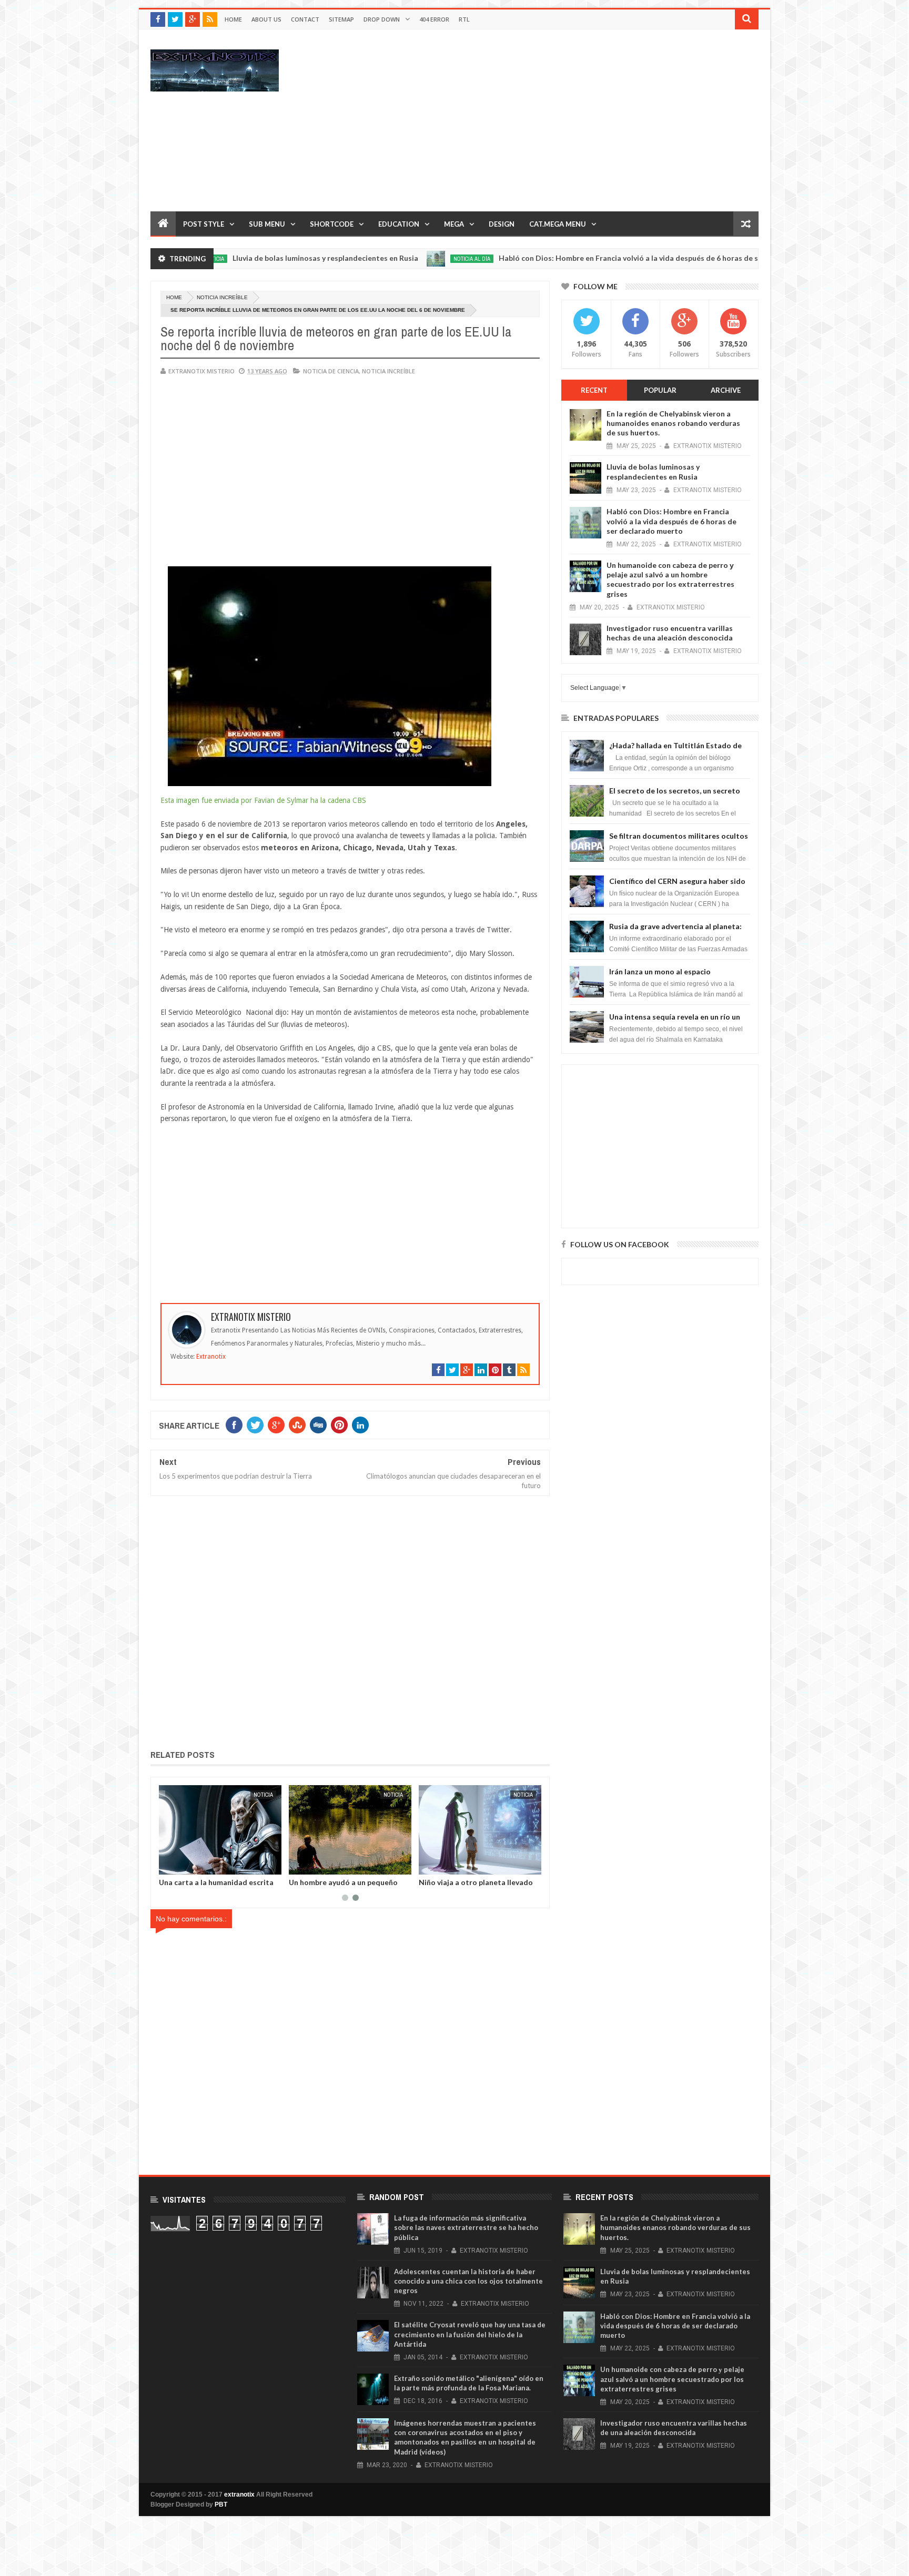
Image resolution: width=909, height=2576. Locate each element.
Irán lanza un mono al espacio (660, 971)
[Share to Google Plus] (163, 1865)
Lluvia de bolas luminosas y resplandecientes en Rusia (248, 258)
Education (399, 224)
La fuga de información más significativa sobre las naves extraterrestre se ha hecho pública (466, 2227)
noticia (234, 1795)
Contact (305, 19)
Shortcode (332, 224)
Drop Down (382, 19)
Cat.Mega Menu (558, 224)
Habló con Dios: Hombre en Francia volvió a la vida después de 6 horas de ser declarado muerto (587, 258)
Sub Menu (267, 224)
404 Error (434, 19)
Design (502, 224)
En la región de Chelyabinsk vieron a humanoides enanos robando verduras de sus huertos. (673, 423)
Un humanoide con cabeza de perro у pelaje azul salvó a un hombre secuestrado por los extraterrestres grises (670, 579)
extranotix (239, 2494)
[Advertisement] (567, 120)
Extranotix (211, 1357)
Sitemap (341, 19)
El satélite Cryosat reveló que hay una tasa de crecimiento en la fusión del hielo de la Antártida (470, 2334)
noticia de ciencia (331, 371)
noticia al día (394, 259)
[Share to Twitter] (281, 1865)
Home (233, 19)
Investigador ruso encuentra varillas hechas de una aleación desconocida (670, 633)
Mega (454, 224)
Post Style (204, 224)
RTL (464, 19)
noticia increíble (222, 297)
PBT (221, 2504)
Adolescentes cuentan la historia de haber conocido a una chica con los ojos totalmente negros (468, 2281)
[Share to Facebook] (269, 1865)
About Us (266, 19)
